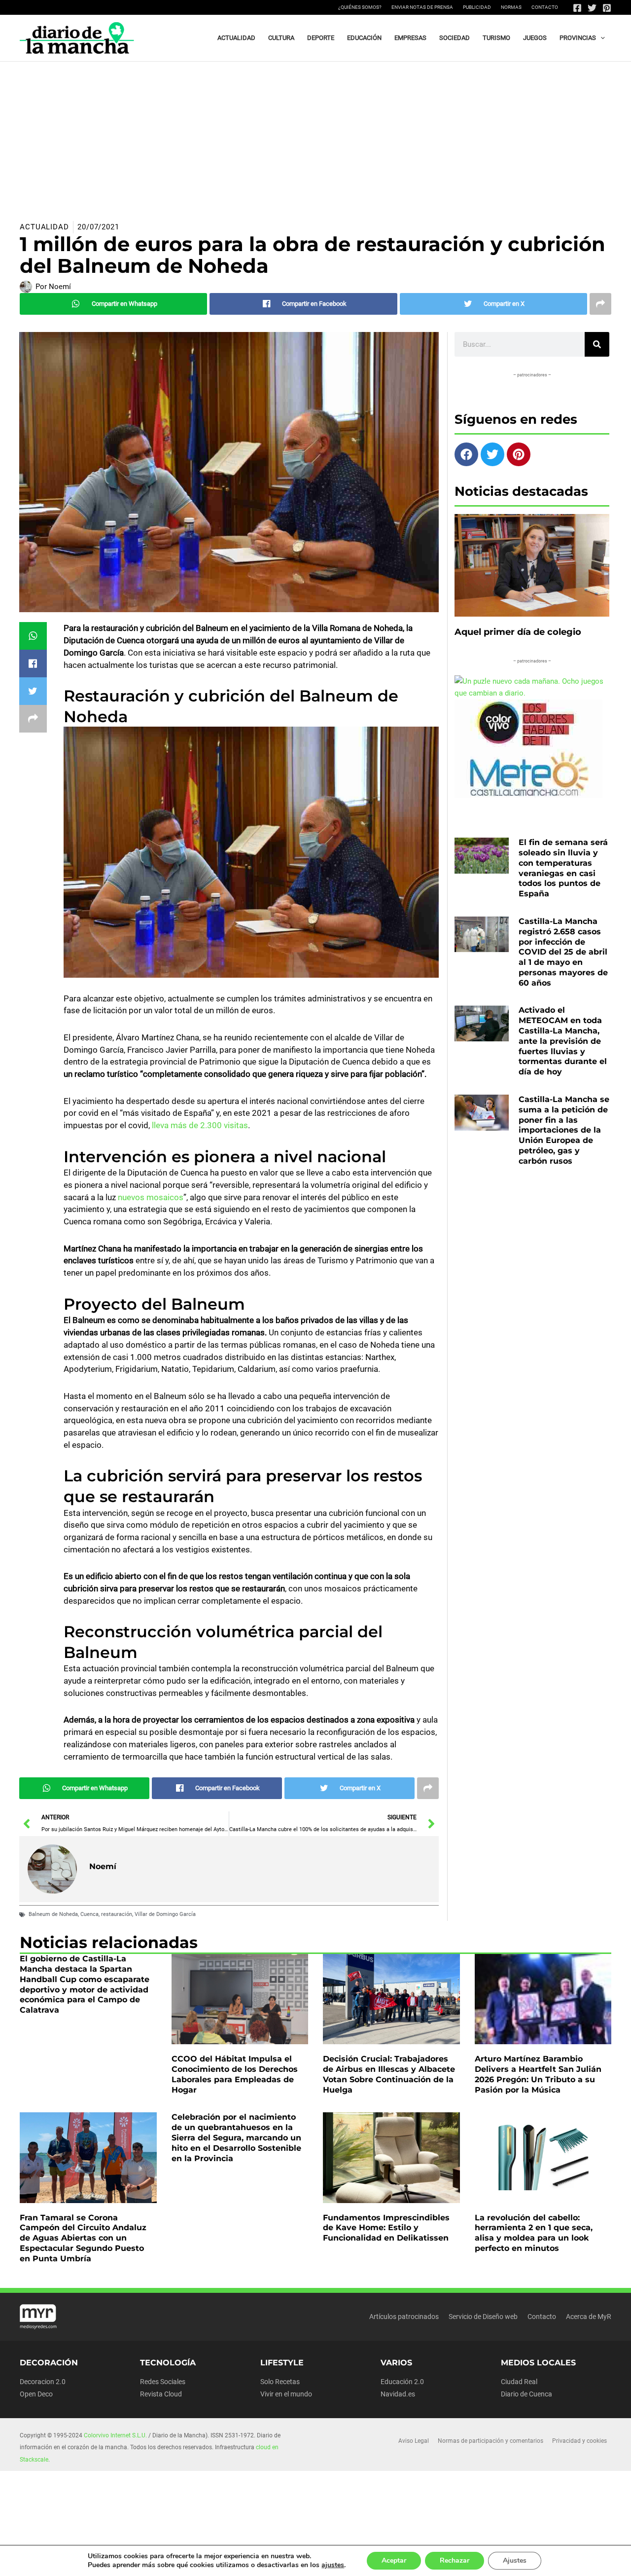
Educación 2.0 (402, 2382)
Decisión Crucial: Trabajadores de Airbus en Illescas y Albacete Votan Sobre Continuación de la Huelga (389, 2074)
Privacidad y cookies (579, 2441)
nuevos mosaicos (151, 1197)
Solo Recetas (280, 2382)
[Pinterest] (607, 8)
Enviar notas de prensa (422, 7)
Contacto (545, 7)
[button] (600, 38)
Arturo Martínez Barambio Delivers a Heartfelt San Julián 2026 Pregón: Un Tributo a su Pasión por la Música (538, 2074)
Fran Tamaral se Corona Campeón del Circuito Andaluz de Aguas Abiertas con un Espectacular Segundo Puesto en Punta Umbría (83, 2238)
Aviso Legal (414, 2441)
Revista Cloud (161, 2394)
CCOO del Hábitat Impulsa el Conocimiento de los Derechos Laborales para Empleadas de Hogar (235, 2074)
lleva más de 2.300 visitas (199, 1125)
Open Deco (36, 2394)
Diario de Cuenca (526, 2394)
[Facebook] (577, 8)
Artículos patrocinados (404, 2317)
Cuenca (89, 1914)
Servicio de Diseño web (483, 2317)
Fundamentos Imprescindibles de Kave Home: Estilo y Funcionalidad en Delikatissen (386, 2228)
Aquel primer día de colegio (518, 632)
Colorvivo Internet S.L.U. (115, 2435)
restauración (117, 1914)
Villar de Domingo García (165, 1914)
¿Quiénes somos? (360, 7)
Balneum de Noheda (53, 1914)
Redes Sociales (163, 2382)
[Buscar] (597, 344)
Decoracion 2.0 (43, 2382)
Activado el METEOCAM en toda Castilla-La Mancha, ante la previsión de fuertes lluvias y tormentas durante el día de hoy (563, 1041)
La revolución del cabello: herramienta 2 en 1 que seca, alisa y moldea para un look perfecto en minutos (534, 2233)
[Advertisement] (315, 136)
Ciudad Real (519, 2382)
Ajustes (515, 2560)
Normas (511, 7)
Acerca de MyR (589, 2317)
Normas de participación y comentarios (491, 2441)
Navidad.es (398, 2394)
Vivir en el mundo (286, 2394)
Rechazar (455, 2560)
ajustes (333, 2565)
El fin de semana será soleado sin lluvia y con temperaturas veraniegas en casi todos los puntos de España (563, 868)
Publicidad (477, 7)
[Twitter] (592, 8)
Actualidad (44, 227)
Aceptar (394, 2560)
